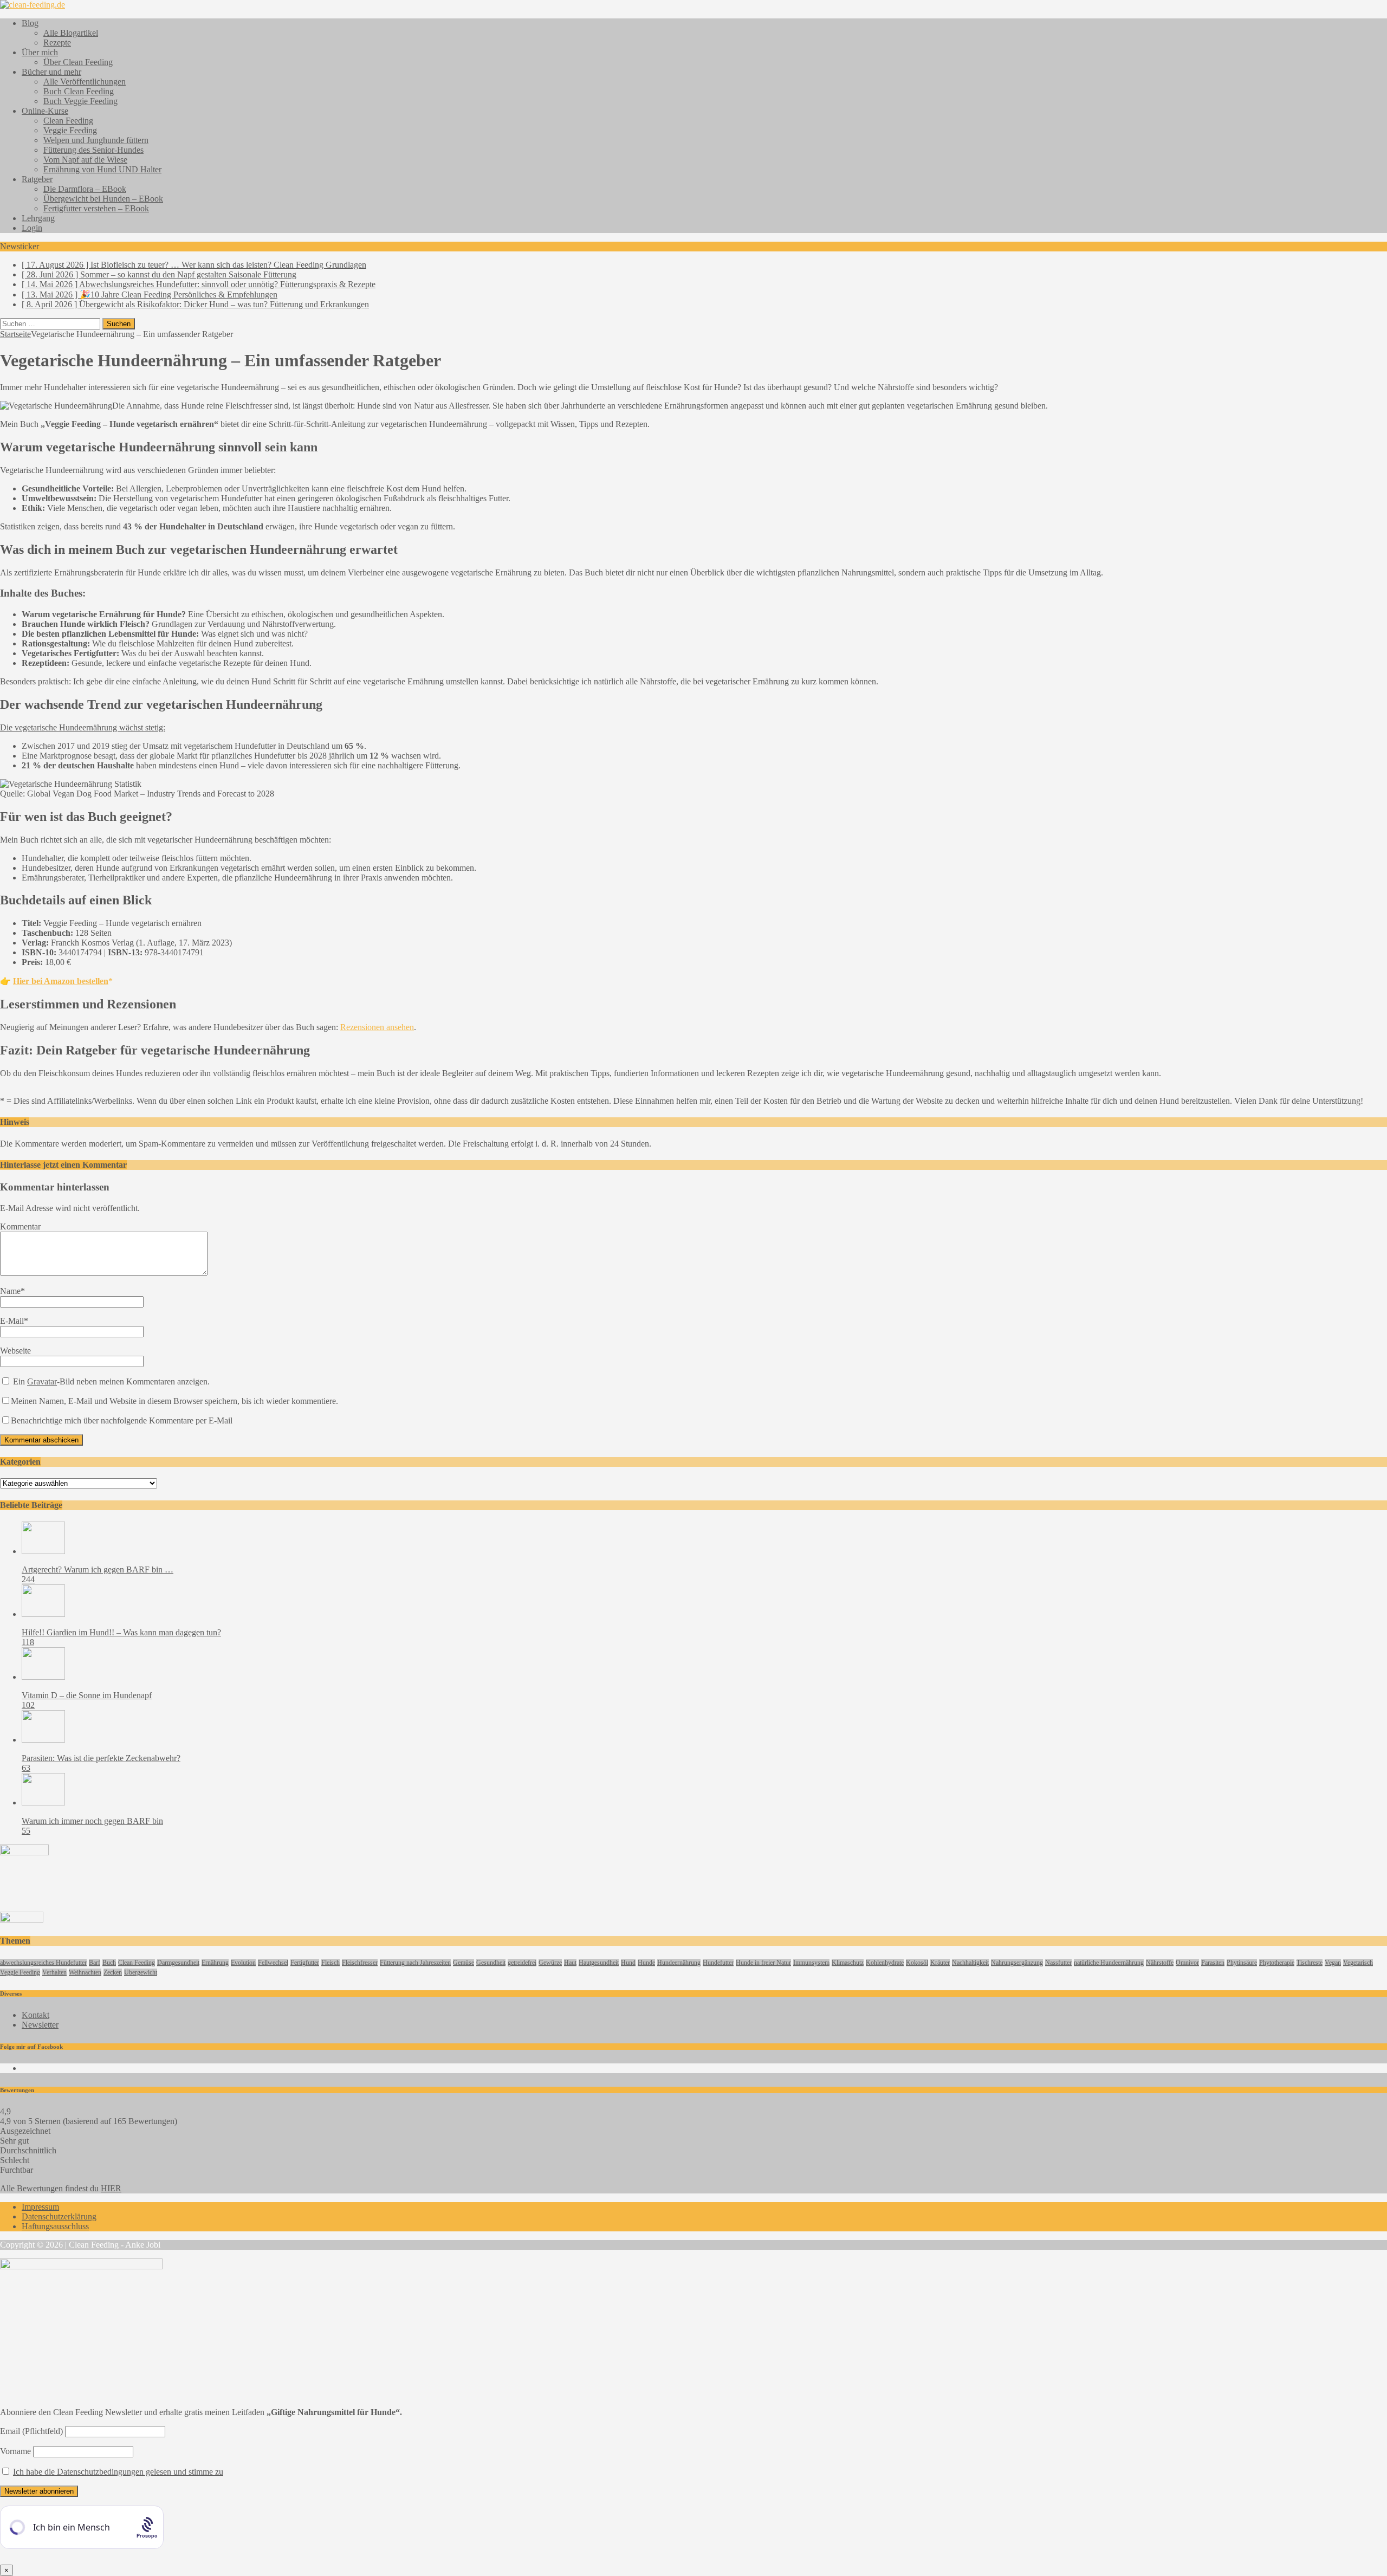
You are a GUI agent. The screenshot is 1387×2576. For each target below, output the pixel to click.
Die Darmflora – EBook (85, 189)
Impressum (40, 2207)
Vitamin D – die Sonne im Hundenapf (87, 1695)
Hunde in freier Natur (763, 1963)
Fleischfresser (360, 1963)
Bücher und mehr (51, 72)
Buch (109, 1963)
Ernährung (215, 1963)
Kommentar (20, 1226)
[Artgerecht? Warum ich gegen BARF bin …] (43, 1551)
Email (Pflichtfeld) (31, 2431)
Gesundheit (491, 1963)
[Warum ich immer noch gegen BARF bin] (43, 1802)
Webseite (15, 1351)
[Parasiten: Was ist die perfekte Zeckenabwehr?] (43, 1740)
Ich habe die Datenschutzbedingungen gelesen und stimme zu (118, 2472)
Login (32, 228)
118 (28, 1642)
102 (28, 1705)
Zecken (113, 1972)
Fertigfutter (305, 1963)
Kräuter (940, 1963)
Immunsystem (811, 1963)
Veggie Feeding (70, 130)
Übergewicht (141, 1972)
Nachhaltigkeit (970, 1963)
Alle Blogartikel (71, 33)
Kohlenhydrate (885, 1963)
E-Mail (12, 1321)
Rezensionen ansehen (377, 1027)
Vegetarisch (1358, 1963)
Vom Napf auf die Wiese (85, 160)
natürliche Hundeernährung (1109, 1963)
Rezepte (57, 43)
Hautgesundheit (599, 1963)
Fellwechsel (273, 1963)
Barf (95, 1963)
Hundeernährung (679, 1963)
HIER (111, 2188)
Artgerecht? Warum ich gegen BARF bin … (98, 1569)
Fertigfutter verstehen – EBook (96, 208)
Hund (628, 1963)
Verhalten (54, 1972)
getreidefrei (522, 1963)
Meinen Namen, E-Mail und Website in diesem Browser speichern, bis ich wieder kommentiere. (174, 1401)
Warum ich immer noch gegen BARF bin (92, 1821)
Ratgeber (37, 179)
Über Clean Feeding (78, 62)
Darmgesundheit (178, 1963)
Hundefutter (718, 1963)
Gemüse (464, 1963)
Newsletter (40, 2025)
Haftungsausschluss (55, 2226)
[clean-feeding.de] (33, 5)
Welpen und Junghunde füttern (96, 140)
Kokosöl (917, 1963)
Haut (570, 1963)
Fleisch (330, 1963)
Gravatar (42, 1381)
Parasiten (1213, 1963)
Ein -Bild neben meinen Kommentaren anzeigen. (111, 1381)
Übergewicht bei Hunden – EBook (103, 199)
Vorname (15, 2451)
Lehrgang (38, 218)
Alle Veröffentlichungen (85, 82)
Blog (30, 23)
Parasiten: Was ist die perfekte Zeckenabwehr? (101, 1758)
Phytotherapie (1277, 1963)
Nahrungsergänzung (1017, 1963)
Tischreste (1310, 1963)
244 (28, 1579)
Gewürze (550, 1963)
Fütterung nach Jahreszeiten (415, 1963)
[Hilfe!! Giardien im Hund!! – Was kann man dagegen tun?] (43, 1614)
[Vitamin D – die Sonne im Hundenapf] (43, 1677)
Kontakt (35, 2015)
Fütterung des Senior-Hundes (93, 150)
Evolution (243, 1963)
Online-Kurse (45, 111)
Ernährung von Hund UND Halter (102, 169)
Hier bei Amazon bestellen (61, 981)
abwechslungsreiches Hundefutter (43, 1963)
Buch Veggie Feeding (80, 101)
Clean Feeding (68, 121)
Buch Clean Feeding (79, 91)
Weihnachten (85, 1972)
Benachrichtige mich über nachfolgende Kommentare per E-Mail (122, 1420)
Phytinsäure (1242, 1963)
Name (10, 1291)
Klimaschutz (848, 1963)
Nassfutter (1058, 1963)
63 (26, 1768)
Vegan (1333, 1963)
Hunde (646, 1963)
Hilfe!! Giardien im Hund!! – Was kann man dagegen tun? (121, 1632)
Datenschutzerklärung (59, 2216)
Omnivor (1187, 1963)
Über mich (40, 52)
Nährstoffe (1160, 1963)
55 (26, 1831)
